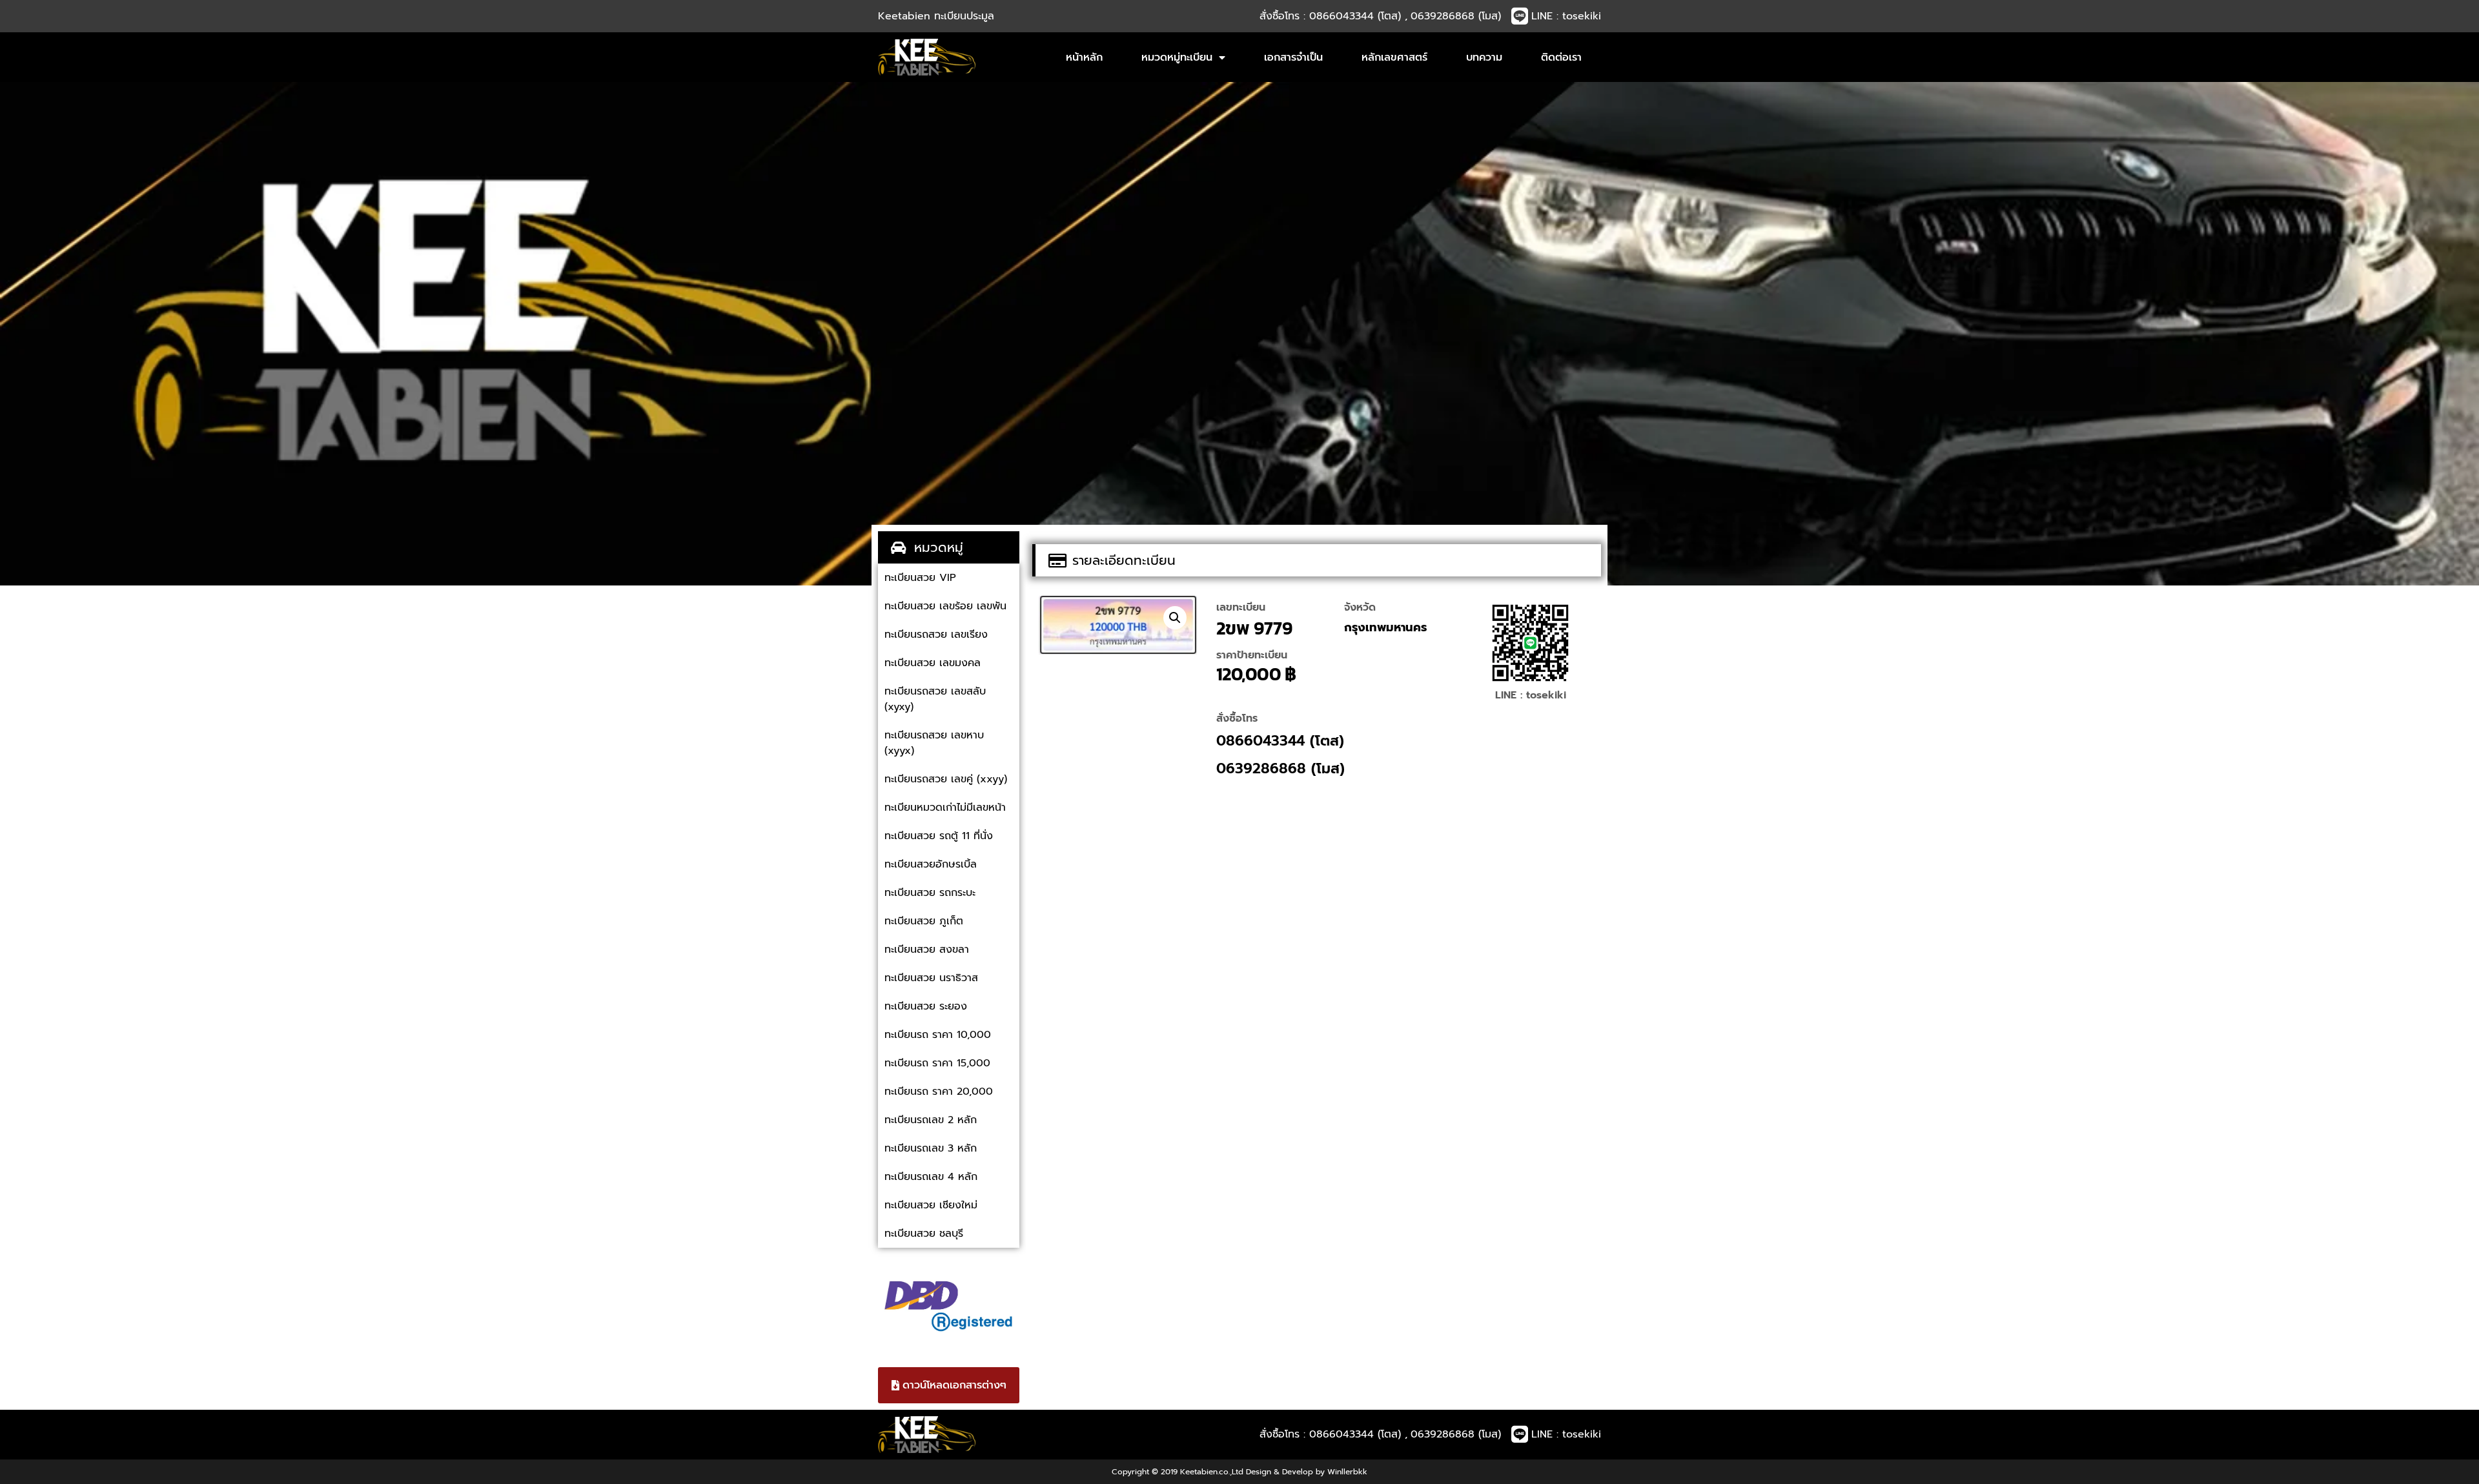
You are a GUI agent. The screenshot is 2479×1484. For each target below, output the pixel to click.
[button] (1175, 618)
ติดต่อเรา (1561, 57)
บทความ (1484, 57)
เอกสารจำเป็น (1293, 57)
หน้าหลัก (1084, 57)
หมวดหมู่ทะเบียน (1177, 57)
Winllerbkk (1347, 1472)
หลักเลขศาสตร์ (1394, 57)
